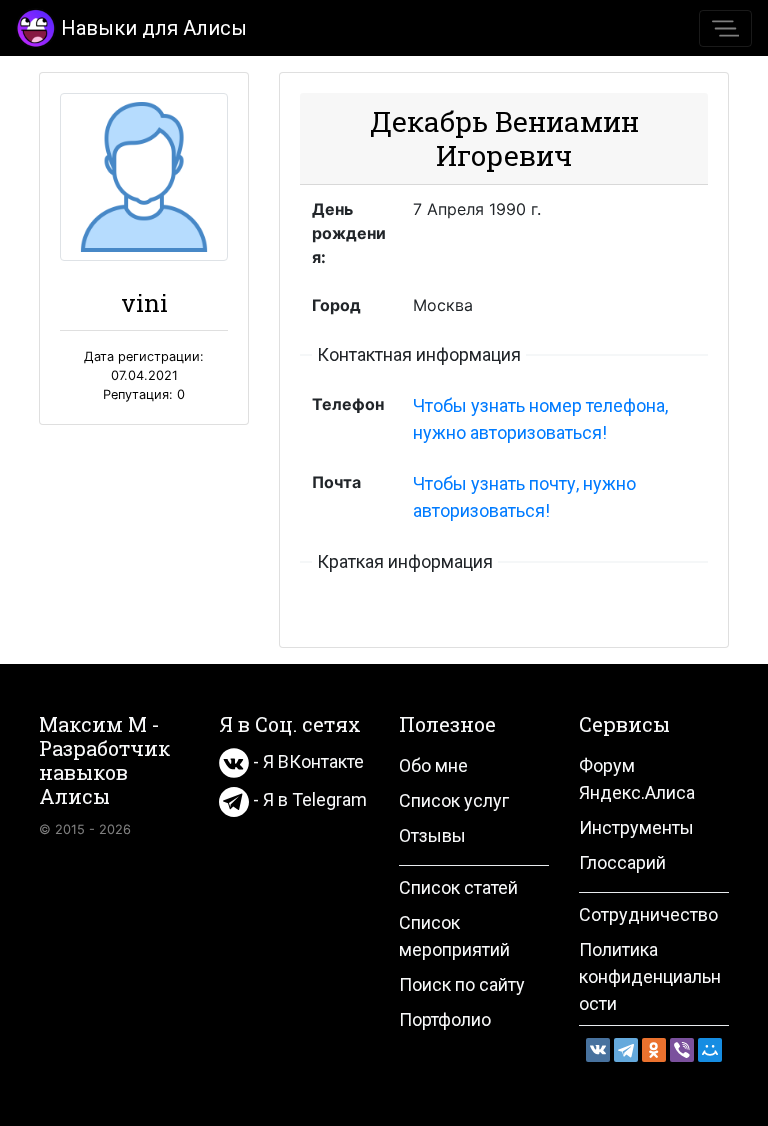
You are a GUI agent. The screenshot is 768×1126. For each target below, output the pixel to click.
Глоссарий (622, 862)
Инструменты (636, 827)
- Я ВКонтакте (306, 761)
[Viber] (682, 1050)
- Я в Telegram (308, 799)
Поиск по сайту (462, 984)
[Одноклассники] (654, 1050)
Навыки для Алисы (154, 28)
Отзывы (432, 835)
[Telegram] (626, 1050)
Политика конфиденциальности (650, 976)
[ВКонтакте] (598, 1050)
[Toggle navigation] (725, 28)
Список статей (458, 887)
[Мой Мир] (710, 1050)
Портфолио (445, 1019)
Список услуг (454, 800)
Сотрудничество (648, 914)
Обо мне (433, 765)
